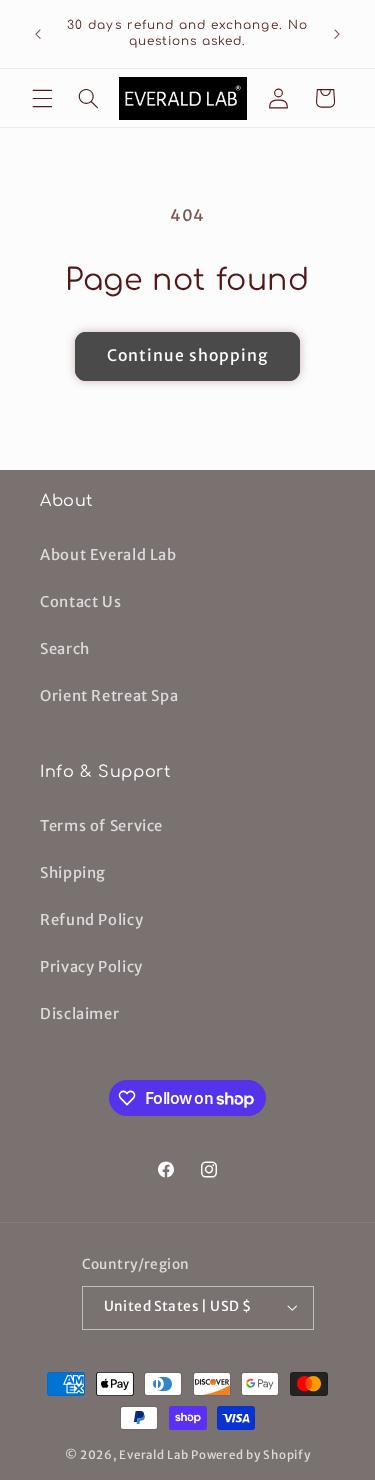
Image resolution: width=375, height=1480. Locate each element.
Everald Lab (153, 1455)
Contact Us (80, 602)
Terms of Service (101, 826)
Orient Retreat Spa (109, 696)
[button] (42, 98)
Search (65, 649)
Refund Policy (91, 920)
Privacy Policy (91, 967)
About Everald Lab (108, 555)
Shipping (73, 873)
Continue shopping (188, 355)
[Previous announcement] (38, 34)
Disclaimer (79, 1014)
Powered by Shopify (250, 1455)
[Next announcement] (337, 34)
